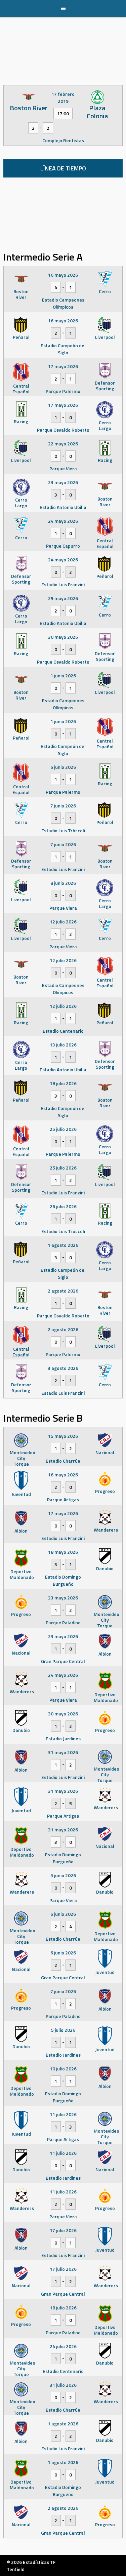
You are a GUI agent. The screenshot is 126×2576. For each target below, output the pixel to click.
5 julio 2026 (63, 2030)
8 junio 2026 (63, 883)
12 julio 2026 (63, 922)
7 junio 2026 (63, 806)
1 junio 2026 (63, 676)
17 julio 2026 (63, 2230)
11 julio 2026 (63, 2114)
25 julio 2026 (63, 1129)
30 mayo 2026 (63, 637)
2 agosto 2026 (63, 1291)
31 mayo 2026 (63, 1752)
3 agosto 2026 (63, 1368)
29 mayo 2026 (63, 598)
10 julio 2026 (63, 2069)
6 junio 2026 (63, 767)
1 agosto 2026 (63, 1245)
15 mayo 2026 (63, 1436)
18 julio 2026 (63, 1083)
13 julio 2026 (63, 1045)
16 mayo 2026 (63, 275)
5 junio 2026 (63, 1875)
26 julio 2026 (63, 1206)
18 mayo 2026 (63, 1552)
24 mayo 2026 (63, 521)
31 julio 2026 (63, 2385)
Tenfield (16, 2569)
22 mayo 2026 (63, 444)
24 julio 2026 (63, 2346)
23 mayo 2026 (63, 482)
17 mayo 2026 (63, 366)
